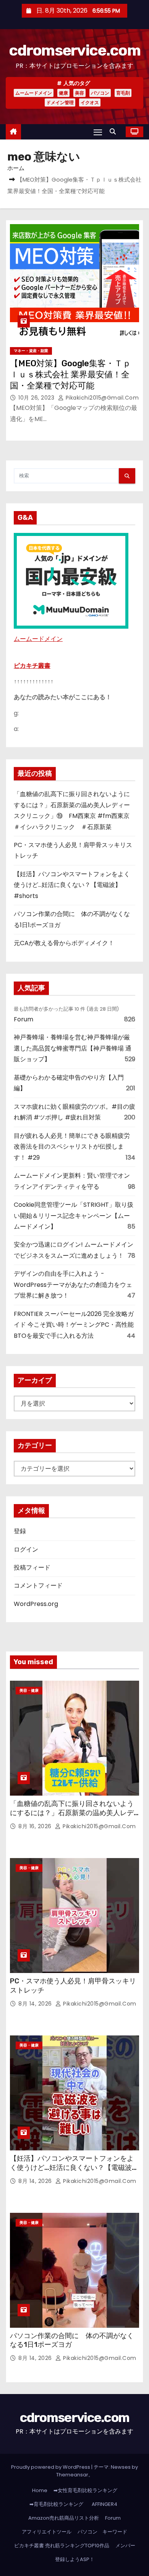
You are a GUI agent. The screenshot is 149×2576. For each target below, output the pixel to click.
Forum (23, 1019)
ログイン (26, 1549)
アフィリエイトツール (47, 2532)
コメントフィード (38, 1585)
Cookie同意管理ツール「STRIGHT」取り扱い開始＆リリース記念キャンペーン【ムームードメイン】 (74, 1216)
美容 (79, 93)
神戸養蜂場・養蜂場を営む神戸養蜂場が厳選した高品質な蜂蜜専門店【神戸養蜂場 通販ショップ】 (73, 1048)
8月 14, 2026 (36, 2004)
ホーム (16, 168)
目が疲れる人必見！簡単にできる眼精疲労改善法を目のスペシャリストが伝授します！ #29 (72, 1147)
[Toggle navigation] (98, 132)
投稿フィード (32, 1567)
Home (40, 2490)
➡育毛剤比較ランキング (56, 2504)
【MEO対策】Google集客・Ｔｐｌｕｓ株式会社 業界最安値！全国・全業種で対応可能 (70, 375)
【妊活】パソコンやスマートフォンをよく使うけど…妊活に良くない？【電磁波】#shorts (72, 885)
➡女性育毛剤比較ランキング (85, 2490)
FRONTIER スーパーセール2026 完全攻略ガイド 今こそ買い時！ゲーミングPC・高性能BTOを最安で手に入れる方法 (74, 1325)
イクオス (90, 102)
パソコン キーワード (102, 2532)
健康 (63, 93)
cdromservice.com (74, 50)
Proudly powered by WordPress (51, 2467)
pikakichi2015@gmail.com (101, 398)
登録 (20, 1531)
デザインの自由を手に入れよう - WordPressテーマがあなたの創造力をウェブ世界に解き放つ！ (73, 1285)
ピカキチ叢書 (32, 666)
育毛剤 (123, 93)
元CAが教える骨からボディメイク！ (64, 943)
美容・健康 (29, 1690)
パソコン (100, 93)
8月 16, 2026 (36, 1826)
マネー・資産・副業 (31, 351)
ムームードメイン (34, 93)
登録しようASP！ (75, 2559)
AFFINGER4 (107, 2504)
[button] (115, 132)
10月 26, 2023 (37, 398)
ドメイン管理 (60, 102)
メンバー (125, 2546)
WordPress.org (36, 1604)
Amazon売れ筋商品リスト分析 (64, 2518)
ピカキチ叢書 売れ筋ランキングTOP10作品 (62, 2546)
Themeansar (72, 2475)
